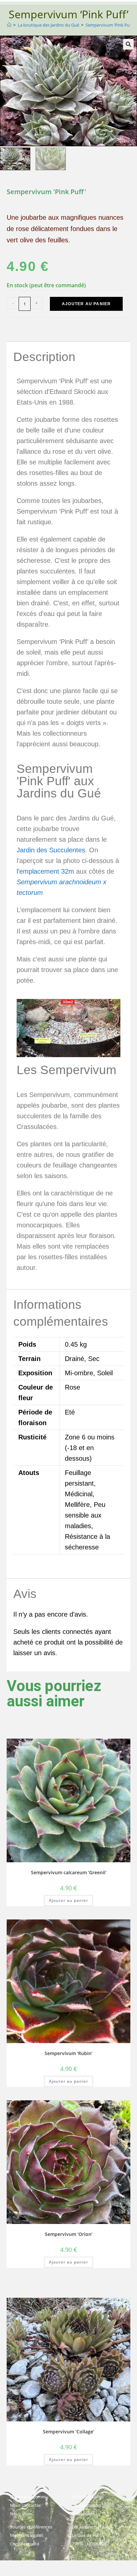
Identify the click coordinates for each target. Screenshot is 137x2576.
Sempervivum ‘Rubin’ (68, 2053)
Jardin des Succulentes (51, 850)
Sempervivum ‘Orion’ (69, 2234)
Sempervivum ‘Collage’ (68, 2432)
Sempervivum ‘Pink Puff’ (109, 25)
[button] (128, 44)
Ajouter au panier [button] (68, 1900)
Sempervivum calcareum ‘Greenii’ (69, 1872)
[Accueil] (9, 25)
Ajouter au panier (86, 304)
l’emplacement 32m (45, 871)
